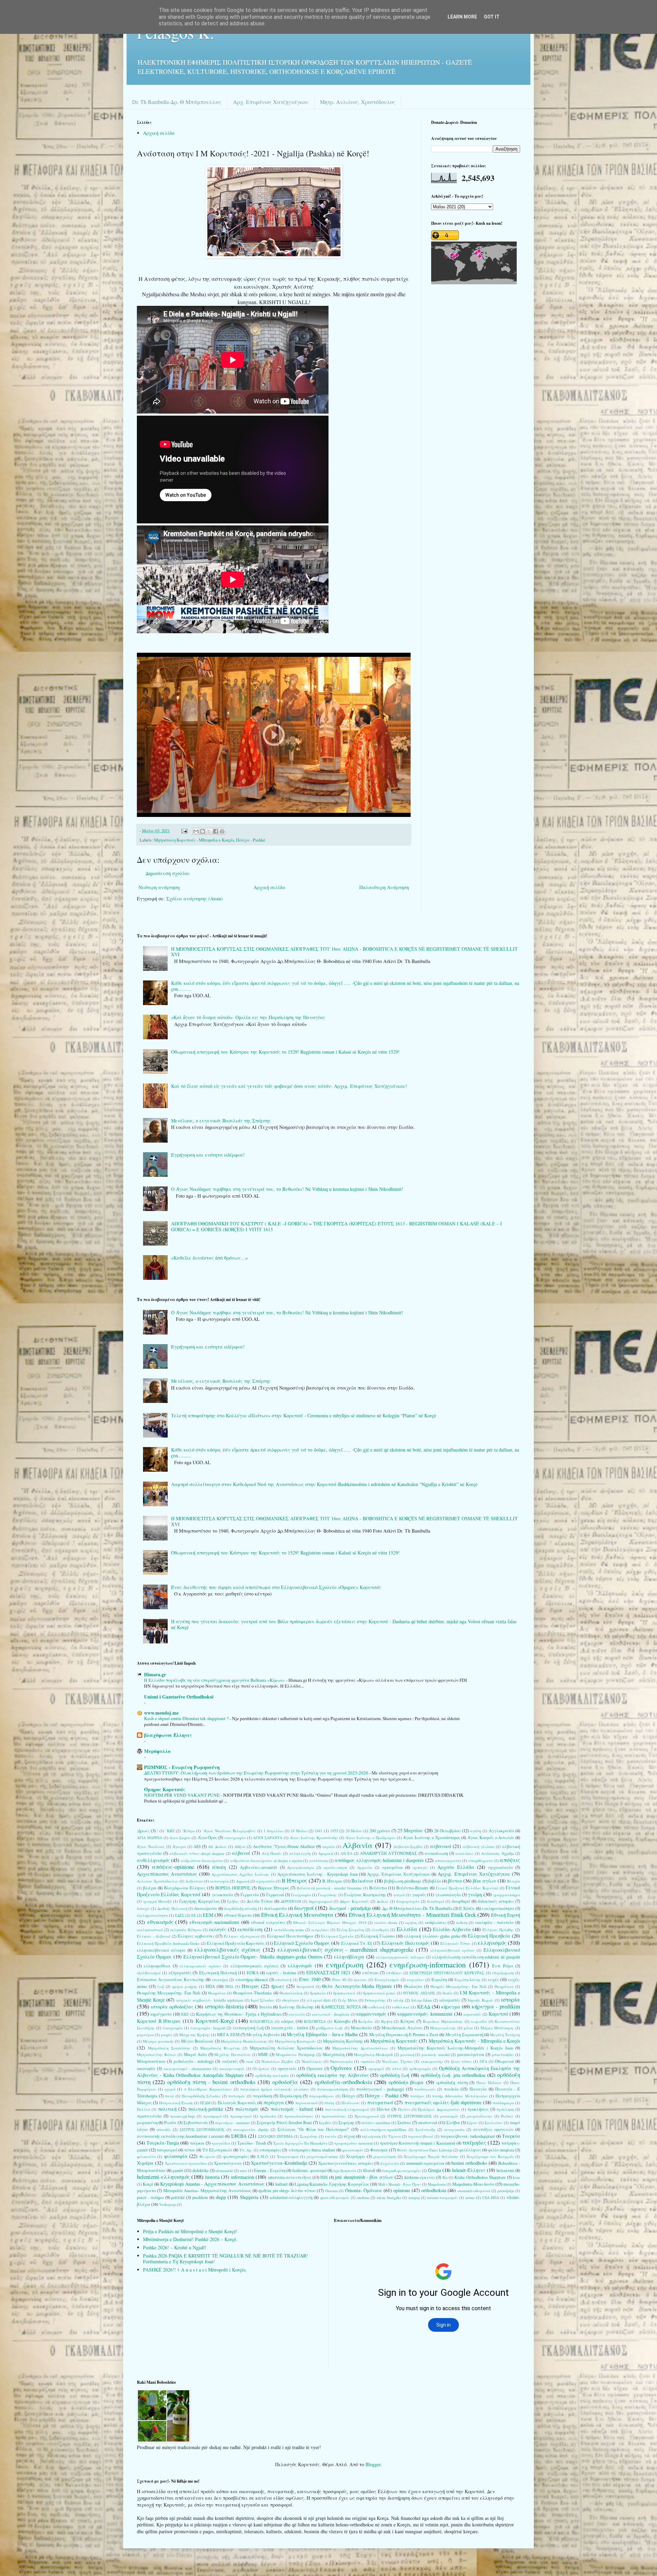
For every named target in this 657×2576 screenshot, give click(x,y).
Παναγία (478, 2089)
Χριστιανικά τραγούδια (186, 2163)
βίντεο (455, 1881)
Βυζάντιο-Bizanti (412, 1888)
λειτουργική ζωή (248, 2028)
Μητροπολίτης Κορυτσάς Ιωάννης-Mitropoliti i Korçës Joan (455, 2048)
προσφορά (212, 2116)
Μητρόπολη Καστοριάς (295, 2041)
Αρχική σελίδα (159, 133)
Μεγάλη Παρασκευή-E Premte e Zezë (404, 2035)
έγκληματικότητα (152, 1915)
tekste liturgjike (389, 2197)
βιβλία (435, 1881)
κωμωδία (479, 2021)
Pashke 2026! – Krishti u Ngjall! (175, 2247)
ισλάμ (398, 2000)
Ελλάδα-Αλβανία (452, 1929)
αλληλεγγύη (300, 1853)
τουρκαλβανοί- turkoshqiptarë (468, 2136)
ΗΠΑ (210, 1986)
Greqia (435, 2170)
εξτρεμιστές (180, 1973)
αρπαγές (420, 1867)
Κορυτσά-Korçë (215, 2021)
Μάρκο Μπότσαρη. (497, 2028)
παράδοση (262, 2096)
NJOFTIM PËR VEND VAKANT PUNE (182, 1795)
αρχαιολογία (501, 1867)
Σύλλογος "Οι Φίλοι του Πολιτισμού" (314, 2129)
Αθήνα (240, 1846)
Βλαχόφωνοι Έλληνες (185, 1888)
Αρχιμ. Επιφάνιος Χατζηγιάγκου (474, 1874)
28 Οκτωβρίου (447, 1831)
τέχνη (349, 2136)
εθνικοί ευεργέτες (268, 1922)
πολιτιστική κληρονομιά (347, 2109)
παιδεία (451, 2089)
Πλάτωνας (351, 2103)
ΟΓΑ (484, 2061)
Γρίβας (233, 1901)
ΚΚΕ (185, 2014)
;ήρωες (143, 1831)
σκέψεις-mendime (376, 2123)
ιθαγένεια (290, 2000)
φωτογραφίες (236, 2156)
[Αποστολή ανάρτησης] (184, 831)
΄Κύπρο (189, 1831)
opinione (402, 2190)
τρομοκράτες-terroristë (354, 2143)
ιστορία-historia (224, 2006)
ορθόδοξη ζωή (395, 2075)
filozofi (369, 2170)
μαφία (166, 2035)
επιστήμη (220, 1980)
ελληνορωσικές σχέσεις (200, 1966)
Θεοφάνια (217, 1993)
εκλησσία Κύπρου (186, 1930)
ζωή (161, 1986)
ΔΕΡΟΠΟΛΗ (291, 1901)
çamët (178, 2170)
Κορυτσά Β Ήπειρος (159, 2021)
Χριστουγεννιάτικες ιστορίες (346, 2163)
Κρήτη (387, 2021)
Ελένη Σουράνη (350, 1930)
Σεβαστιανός (196, 2123)
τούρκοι (197, 2143)
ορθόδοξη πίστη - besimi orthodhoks (211, 2082)
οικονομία (146, 2068)
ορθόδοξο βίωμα (406, 2082)
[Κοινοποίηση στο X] (209, 831)
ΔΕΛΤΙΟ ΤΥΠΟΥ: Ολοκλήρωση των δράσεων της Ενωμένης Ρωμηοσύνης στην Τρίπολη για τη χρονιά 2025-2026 (257, 1773)
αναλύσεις (465, 1853)
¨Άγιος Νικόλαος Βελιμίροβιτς (229, 1831)
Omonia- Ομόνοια (363, 2190)
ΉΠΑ (229, 1986)
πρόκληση (505, 2109)
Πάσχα (349, 2096)
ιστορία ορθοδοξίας (172, 2007)
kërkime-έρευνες (420, 2177)
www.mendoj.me (161, 1713)
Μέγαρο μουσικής (158, 2041)
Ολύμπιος (261, 2068)
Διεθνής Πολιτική (172, 1908)
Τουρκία (511, 2136)
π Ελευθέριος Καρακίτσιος (208, 2089)
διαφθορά (461, 1901)
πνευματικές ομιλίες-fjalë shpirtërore (443, 2102)
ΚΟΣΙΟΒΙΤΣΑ (261, 2021)
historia (212, 2177)
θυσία (448, 1993)
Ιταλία (266, 2007)
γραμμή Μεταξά (157, 1901)
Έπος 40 (339, 1980)
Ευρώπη (439, 1980)
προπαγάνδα (149, 2116)
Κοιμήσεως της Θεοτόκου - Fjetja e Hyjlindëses (239, 2014)
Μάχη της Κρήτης (195, 2035)
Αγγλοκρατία (501, 1831)
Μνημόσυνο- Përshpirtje (296, 2054)
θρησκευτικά (344, 1993)
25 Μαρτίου (410, 1830)
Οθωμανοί (504, 2061)
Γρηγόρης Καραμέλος (199, 1901)
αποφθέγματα (481, 1861)
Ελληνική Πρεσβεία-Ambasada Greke (168, 1943)
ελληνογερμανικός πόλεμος (401, 1957)
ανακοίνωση (436, 1853)
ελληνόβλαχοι (349, 1957)
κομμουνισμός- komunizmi (425, 2014)
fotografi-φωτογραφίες (402, 2170)
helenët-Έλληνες (469, 2170)
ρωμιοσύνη (147, 2123)
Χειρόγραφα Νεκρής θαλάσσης (431, 2156)
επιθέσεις (394, 1973)
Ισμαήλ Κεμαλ (481, 2000)
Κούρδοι (366, 2021)
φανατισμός (353, 2150)
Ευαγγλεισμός (387, 1980)
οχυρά (170, 2089)
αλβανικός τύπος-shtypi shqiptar (197, 1853)
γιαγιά (399, 1895)
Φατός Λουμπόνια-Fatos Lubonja (424, 2150)
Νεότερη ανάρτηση (159, 887)
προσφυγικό (241, 2116)
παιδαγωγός (425, 2089)
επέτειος (370, 1973)
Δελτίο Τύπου (260, 1901)
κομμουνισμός (371, 2014)
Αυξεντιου (194, 1881)
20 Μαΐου (354, 1831)
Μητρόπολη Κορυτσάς (394, 2041)
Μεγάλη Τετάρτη (505, 2035)
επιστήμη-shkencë (252, 1980)
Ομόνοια (341, 2068)
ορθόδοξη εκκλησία (272, 2075)
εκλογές (218, 1929)
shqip (221, 2197)
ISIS (324, 2177)
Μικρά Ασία (195, 2054)
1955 (334, 1831)
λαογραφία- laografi (208, 2028)
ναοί (250, 2061)
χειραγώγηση (384, 2156)
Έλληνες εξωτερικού (242, 1936)
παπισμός (237, 2096)
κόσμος (288, 2021)
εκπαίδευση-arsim (289, 1930)
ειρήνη (411, 1922)
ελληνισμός (492, 1943)
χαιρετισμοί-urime (322, 2156)
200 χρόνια (380, 1831)
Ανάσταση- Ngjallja (498, 1853)
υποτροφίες (270, 2150)
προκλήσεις (478, 2109)
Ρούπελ (507, 2116)
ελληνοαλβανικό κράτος (453, 1950)
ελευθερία (380, 1930)
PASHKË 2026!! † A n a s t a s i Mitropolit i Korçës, (195, 2270)
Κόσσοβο (342, 2021)
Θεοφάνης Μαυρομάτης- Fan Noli (169, 1993)
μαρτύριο (145, 2035)
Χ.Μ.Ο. (263, 2156)
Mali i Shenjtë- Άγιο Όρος (399, 2184)
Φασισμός (379, 2150)
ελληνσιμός (300, 1966)
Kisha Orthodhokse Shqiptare (480, 2177)
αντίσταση (319, 1861)
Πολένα (144, 2109)
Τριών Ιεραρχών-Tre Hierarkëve (300, 2143)
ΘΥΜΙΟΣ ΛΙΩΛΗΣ (419, 1993)
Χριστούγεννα (228, 2163)
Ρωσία (170, 2123)
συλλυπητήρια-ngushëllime (383, 2129)
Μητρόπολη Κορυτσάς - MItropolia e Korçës (194, 840)
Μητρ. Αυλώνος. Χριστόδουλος (358, 102)
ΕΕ (194, 1915)
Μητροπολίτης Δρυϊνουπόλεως (360, 2048)
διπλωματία (276, 1908)
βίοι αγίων (485, 1881)
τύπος (190, 2150)
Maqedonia (437, 2184)
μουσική (407, 2054)
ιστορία (511, 1999)
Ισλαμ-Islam (422, 2000)
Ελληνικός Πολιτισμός (405, 1943)
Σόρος (472, 2123)
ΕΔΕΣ (180, 1915)
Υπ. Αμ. (246, 2150)
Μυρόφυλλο (157, 1751)
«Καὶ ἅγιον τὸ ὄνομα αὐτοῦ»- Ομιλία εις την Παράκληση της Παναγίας (248, 1017)
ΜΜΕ (263, 2054)
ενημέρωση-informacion (428, 1964)
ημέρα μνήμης (185, 1986)
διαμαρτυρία (408, 1901)
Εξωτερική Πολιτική (218, 1973)
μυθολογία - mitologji (194, 2061)
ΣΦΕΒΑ (239, 2136)
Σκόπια (404, 2123)
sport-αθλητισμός (335, 2197)
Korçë (148, 2184)
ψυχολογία (390, 2163)
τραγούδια (221, 2143)
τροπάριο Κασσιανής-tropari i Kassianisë (417, 2143)
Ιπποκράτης (375, 2000)
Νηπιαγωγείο (341, 2061)
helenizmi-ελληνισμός (163, 2177)
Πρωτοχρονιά (367, 2116)
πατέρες (417, 2096)
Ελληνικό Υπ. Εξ (357, 1943)
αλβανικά (441, 1846)
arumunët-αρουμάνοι (425, 2163)
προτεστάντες (334, 2116)
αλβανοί (241, 1853)
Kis (445, 2177)
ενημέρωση (345, 1964)
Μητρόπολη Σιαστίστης (169, 2048)
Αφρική (243, 1881)
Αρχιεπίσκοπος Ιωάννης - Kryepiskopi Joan (317, 1874)
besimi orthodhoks (469, 2163)
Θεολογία (413, 1986)
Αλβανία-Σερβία (408, 1846)
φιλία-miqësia (501, 2150)
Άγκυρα (179, 1846)
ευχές (493, 1980)
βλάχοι (150, 1888)
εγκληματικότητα (498, 1908)
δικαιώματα (206, 1908)
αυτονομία (220, 1881)
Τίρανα (395, 2136)
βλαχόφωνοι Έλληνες (168, 1735)
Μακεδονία (361, 2028)
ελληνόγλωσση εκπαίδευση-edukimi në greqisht (476, 1957)
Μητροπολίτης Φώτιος (157, 2054)
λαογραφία (173, 2028)
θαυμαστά (305, 1986)
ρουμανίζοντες (480, 2116)
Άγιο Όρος (208, 1838)
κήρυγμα (451, 2007)
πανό (169, 2096)
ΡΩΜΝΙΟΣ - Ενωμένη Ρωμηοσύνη (182, 1767)
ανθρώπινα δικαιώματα (202, 1861)
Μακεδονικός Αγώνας (402, 2028)
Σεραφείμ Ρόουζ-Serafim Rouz (284, 2123)
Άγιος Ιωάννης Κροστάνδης (314, 1838)
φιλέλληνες (470, 2150)
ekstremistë (224, 2170)
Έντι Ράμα (503, 1966)
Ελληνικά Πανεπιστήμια (290, 1936)
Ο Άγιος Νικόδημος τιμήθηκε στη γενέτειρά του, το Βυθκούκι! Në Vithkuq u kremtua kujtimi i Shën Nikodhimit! (287, 1189)
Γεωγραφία (301, 1895)
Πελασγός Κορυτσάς (237, 2103)
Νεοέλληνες (312, 2061)
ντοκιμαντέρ (432, 2061)
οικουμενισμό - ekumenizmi (188, 2068)
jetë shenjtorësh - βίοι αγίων (364, 2177)
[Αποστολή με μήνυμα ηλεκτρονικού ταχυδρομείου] (196, 831)
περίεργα (274, 2102)
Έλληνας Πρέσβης (498, 1930)
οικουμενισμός (232, 2068)
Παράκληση (291, 2096)
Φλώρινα (207, 2156)
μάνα (468, 2028)
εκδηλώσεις (436, 1922)
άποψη (219, 1867)
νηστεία (368, 2061)
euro (243, 2170)
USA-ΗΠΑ (491, 2197)
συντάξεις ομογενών (493, 2129)
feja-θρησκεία (345, 2170)
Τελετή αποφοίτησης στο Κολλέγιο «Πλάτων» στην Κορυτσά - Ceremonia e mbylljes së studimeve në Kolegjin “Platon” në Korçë (304, 1415)
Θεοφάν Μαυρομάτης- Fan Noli (458, 1986)
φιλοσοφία (176, 2156)
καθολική (377, 2007)
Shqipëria (249, 2197)
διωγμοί (304, 1908)
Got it (492, 17)
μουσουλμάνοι (471, 2054)
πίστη (329, 2103)
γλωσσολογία (448, 1895)
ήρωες (278, 1986)
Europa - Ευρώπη (269, 2170)
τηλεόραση (371, 2136)
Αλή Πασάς (272, 1853)
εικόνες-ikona (386, 1922)
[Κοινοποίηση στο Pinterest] (222, 831)
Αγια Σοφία (180, 1838)
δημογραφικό (320, 1901)
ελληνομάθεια (157, 1966)
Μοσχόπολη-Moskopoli (373, 2054)
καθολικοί (401, 2007)
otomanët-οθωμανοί (474, 2191)
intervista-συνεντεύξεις (290, 2177)
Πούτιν (404, 2109)
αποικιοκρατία (448, 1861)
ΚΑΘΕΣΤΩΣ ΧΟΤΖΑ (341, 2007)
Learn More (462, 17)
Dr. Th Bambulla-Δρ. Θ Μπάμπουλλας (177, 102)
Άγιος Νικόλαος (151, 1846)
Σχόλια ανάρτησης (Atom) (195, 899)
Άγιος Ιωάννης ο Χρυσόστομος (431, 1838)
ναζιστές (230, 2061)
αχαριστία (266, 1881)
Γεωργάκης (327, 1895)
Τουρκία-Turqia (163, 2143)
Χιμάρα (145, 2163)
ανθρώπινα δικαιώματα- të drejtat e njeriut (266, 1861)
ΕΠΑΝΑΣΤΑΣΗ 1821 (328, 1972)
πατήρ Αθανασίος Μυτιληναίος (460, 2096)
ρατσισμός (449, 2116)
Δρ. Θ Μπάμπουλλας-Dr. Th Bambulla (417, 1908)
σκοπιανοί (428, 2123)
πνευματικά (380, 2102)
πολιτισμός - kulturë (292, 2109)
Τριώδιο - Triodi (252, 2143)
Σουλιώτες (494, 2123)
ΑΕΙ (197, 1846)
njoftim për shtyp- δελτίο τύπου (287, 2191)
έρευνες (360, 1980)
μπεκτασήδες (503, 2054)
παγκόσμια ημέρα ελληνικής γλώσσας (274, 2089)
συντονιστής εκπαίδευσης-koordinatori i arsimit (180, 2136)
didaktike (201, 2170)
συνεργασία (454, 2129)
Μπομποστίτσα (151, 2061)
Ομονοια (315, 2068)
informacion (243, 2177)
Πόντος (383, 2109)
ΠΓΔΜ (205, 2103)
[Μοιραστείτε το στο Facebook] (216, 831)
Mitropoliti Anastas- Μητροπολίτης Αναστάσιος (207, 2191)
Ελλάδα (407, 1929)
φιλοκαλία (146, 2156)
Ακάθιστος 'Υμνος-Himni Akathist (284, 1846)
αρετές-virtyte (336, 1867)
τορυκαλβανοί (421, 2136)
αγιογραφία (235, 1838)
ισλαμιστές (450, 2000)
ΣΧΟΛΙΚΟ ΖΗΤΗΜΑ (275, 2136)
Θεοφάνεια (504, 1986)
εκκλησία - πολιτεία (494, 1922)
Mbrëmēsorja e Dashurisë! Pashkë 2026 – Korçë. (190, 2239)
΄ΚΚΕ (170, 1831)
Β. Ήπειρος (332, 1881)
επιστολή (284, 1980)
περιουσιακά (306, 2103)
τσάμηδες (474, 2142)
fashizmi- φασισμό (309, 2170)
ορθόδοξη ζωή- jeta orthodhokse (453, 2075)
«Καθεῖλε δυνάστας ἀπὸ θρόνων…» (209, 1258)
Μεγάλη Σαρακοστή (464, 2035)
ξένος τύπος (461, 2061)
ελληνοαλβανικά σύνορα (161, 1950)
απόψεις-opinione (173, 1867)
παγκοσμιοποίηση (333, 2089)
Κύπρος (408, 2021)
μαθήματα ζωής (330, 2028)
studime (363, 2197)
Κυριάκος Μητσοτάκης (443, 2021)
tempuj (414, 2197)
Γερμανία (250, 1895)
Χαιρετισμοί (288, 2156)
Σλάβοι (453, 2123)
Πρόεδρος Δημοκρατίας (439, 2109)
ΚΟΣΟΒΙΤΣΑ (315, 2021)
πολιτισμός (247, 2109)
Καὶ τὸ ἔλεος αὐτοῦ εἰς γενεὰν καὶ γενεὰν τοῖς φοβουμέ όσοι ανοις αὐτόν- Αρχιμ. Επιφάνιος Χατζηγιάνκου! (289, 1086)
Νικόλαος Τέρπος (397, 2061)
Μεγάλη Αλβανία (263, 2035)
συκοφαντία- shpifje (251, 2129)
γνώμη (475, 1894)
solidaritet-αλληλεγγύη (291, 2197)
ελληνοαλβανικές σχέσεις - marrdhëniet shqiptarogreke (346, 1949)
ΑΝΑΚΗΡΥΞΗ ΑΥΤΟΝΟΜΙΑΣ (389, 1853)
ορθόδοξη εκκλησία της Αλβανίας (333, 2075)
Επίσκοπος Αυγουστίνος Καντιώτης (171, 1980)
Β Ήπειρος (294, 1880)
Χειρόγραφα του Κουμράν (490, 2156)
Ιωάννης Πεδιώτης (297, 2007)
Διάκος (383, 1901)
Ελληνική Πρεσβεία (489, 1936)
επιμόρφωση (503, 1973)
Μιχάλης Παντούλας (233, 2054)
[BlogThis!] (203, 831)
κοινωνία (297, 2014)
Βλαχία (514, 1881)
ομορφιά (376, 2068)
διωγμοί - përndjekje (350, 1908)
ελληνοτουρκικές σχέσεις (255, 1966)
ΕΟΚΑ (253, 1973)
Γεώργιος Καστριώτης (365, 1895)
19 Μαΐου (299, 1831)
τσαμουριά (167, 2150)
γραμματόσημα (507, 1895)
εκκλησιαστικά (150, 1930)
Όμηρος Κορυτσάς (165, 1789)
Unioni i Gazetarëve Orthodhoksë (179, 1697)
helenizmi (505, 2170)
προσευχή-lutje (183, 2116)
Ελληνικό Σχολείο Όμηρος (302, 1943)
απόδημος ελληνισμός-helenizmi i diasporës (379, 1860)
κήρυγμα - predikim (496, 2006)
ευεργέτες (415, 1980)
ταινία (331, 2136)
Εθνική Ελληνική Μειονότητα (297, 1915)
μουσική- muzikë (436, 2054)
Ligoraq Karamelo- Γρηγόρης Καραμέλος (332, 2184)
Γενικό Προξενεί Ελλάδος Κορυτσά (467, 1888)
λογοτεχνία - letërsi (290, 2028)
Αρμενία (365, 1867)
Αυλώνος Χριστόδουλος (158, 1881)
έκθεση (462, 1922)
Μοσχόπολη (334, 2054)
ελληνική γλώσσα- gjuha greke (432, 1936)
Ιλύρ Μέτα (348, 2000)
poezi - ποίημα (150, 2197)
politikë (178, 2197)
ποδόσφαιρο (504, 2103)
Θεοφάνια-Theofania (252, 1993)
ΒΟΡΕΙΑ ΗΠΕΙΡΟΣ (233, 1888)
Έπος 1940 (310, 1979)
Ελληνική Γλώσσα (378, 1936)
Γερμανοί (275, 1895)
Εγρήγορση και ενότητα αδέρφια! (208, 1155)
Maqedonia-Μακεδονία (473, 2184)
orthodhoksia (434, 2190)
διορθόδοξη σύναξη (241, 1908)
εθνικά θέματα (238, 1915)
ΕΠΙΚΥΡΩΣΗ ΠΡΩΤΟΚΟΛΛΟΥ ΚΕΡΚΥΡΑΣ (447, 1973)
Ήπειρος (250, 1986)
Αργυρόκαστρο (300, 1867)
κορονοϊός (473, 2014)
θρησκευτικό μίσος (379, 1993)
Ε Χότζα (467, 1908)
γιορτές (419, 1895)
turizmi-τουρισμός (442, 2197)
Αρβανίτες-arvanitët (259, 1867)
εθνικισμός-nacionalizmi (214, 1922)
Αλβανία (358, 1845)
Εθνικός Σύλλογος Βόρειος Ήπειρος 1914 (330, 1922)
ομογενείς (287, 2068)
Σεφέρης (346, 2123)
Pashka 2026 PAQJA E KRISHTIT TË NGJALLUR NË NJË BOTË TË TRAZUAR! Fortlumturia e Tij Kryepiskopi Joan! (226, 2259)
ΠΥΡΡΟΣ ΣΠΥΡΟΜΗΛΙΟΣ (410, 2116)
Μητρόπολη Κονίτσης (343, 2041)
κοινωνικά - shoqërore (331, 2014)
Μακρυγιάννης (443, 2028)
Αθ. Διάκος (217, 1846)
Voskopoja (168, 2204)
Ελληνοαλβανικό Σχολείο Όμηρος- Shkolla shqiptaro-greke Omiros (253, 1957)
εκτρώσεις (320, 1930)
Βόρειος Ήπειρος (274, 1888)
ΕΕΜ (208, 1915)
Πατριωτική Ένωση (176, 2103)
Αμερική (326, 1853)
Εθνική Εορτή (506, 1915)
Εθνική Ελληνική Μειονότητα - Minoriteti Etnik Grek (412, 1915)
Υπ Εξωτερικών (217, 2150)
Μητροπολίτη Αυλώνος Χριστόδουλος (286, 2048)
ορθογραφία (420, 2068)
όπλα (397, 2068)
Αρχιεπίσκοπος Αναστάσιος (167, 1874)
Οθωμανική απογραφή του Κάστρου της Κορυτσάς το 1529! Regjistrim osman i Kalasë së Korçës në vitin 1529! (285, 1052)
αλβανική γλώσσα (479, 1846)
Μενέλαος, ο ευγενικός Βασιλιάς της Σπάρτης (221, 1121)
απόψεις (510, 1860)
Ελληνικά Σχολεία (337, 1936)
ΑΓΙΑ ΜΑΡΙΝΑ (150, 1838)
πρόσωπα (268, 2116)
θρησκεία (318, 1993)
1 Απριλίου (274, 1831)
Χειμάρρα (356, 2156)
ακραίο (329, 1846)
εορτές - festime (281, 1973)
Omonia (331, 2191)
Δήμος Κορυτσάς (355, 1901)
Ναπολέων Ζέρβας (278, 2061)
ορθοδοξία (285, 2082)
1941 (319, 1831)
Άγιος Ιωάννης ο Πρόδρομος (371, 1838)
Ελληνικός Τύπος (455, 1943)
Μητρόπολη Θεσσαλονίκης (244, 2041)
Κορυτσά (498, 2014)
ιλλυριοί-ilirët (319, 2000)
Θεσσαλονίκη (291, 1993)
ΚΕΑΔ (424, 2007)
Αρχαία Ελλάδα (456, 1867)
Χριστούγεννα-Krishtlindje (279, 2163)
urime (470, 2197)
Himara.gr (155, 1674)
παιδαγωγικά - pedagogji (380, 2089)
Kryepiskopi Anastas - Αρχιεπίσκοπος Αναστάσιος (212, 2184)
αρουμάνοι (392, 1867)
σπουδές (164, 2129)
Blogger (373, 2464)
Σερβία (325, 2123)
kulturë (282, 2184)
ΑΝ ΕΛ (346, 1853)
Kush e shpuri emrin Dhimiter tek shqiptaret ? (187, 1718)
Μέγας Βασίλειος (197, 2041)
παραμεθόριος (321, 2096)
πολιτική (167, 2109)
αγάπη (475, 1831)
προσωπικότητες (299, 2116)
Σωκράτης (309, 2136)
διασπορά (436, 1901)
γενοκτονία (223, 1895)
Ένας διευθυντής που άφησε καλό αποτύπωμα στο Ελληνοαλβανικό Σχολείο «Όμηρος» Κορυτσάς (276, 1587)
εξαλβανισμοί (149, 1973)
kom (517, 2177)
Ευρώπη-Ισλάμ (467, 1980)
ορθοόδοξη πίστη (452, 2083)
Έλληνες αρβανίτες (196, 1936)
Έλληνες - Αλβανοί (154, 1936)
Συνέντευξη (425, 2129)
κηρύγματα (161, 2014)
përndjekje (506, 2191)
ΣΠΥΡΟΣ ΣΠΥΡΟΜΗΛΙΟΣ (202, 2129)
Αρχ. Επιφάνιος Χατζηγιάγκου (271, 102)
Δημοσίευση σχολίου (168, 873)
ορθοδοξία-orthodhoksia (343, 2082)
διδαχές (144, 1908)
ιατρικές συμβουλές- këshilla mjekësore (210, 2000)
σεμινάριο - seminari (232, 2123)
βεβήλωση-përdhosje (403, 1881)
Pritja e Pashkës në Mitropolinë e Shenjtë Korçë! (190, 2231)
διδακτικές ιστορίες (496, 1901)
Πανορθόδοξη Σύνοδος (201, 2096)
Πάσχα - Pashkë (251, 840)
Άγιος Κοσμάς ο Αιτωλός (491, 1838)
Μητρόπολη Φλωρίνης (220, 2048)
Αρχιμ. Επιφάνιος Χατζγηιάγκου (399, 1874)
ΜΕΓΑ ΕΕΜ (228, 2035)
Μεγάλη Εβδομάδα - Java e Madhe (322, 2034)
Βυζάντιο (378, 1888)
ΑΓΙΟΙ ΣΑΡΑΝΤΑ (268, 1838)
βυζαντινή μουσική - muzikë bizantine (329, 1888)
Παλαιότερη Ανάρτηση (384, 887)
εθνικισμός (160, 1922)
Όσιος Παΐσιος (489, 2083)
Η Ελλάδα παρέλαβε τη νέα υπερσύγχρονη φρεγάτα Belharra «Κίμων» (215, 1680)
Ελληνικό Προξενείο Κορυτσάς (236, 1943)
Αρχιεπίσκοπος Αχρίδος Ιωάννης (241, 1874)
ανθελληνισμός (153, 1860)
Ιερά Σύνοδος (263, 2000)
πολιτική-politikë (206, 2109)
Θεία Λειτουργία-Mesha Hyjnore (357, 1986)
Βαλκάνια (362, 1881)
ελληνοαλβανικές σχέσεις (227, 1949)
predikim (200, 2197)
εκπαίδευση (250, 1929)
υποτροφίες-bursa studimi (312, 2150)
